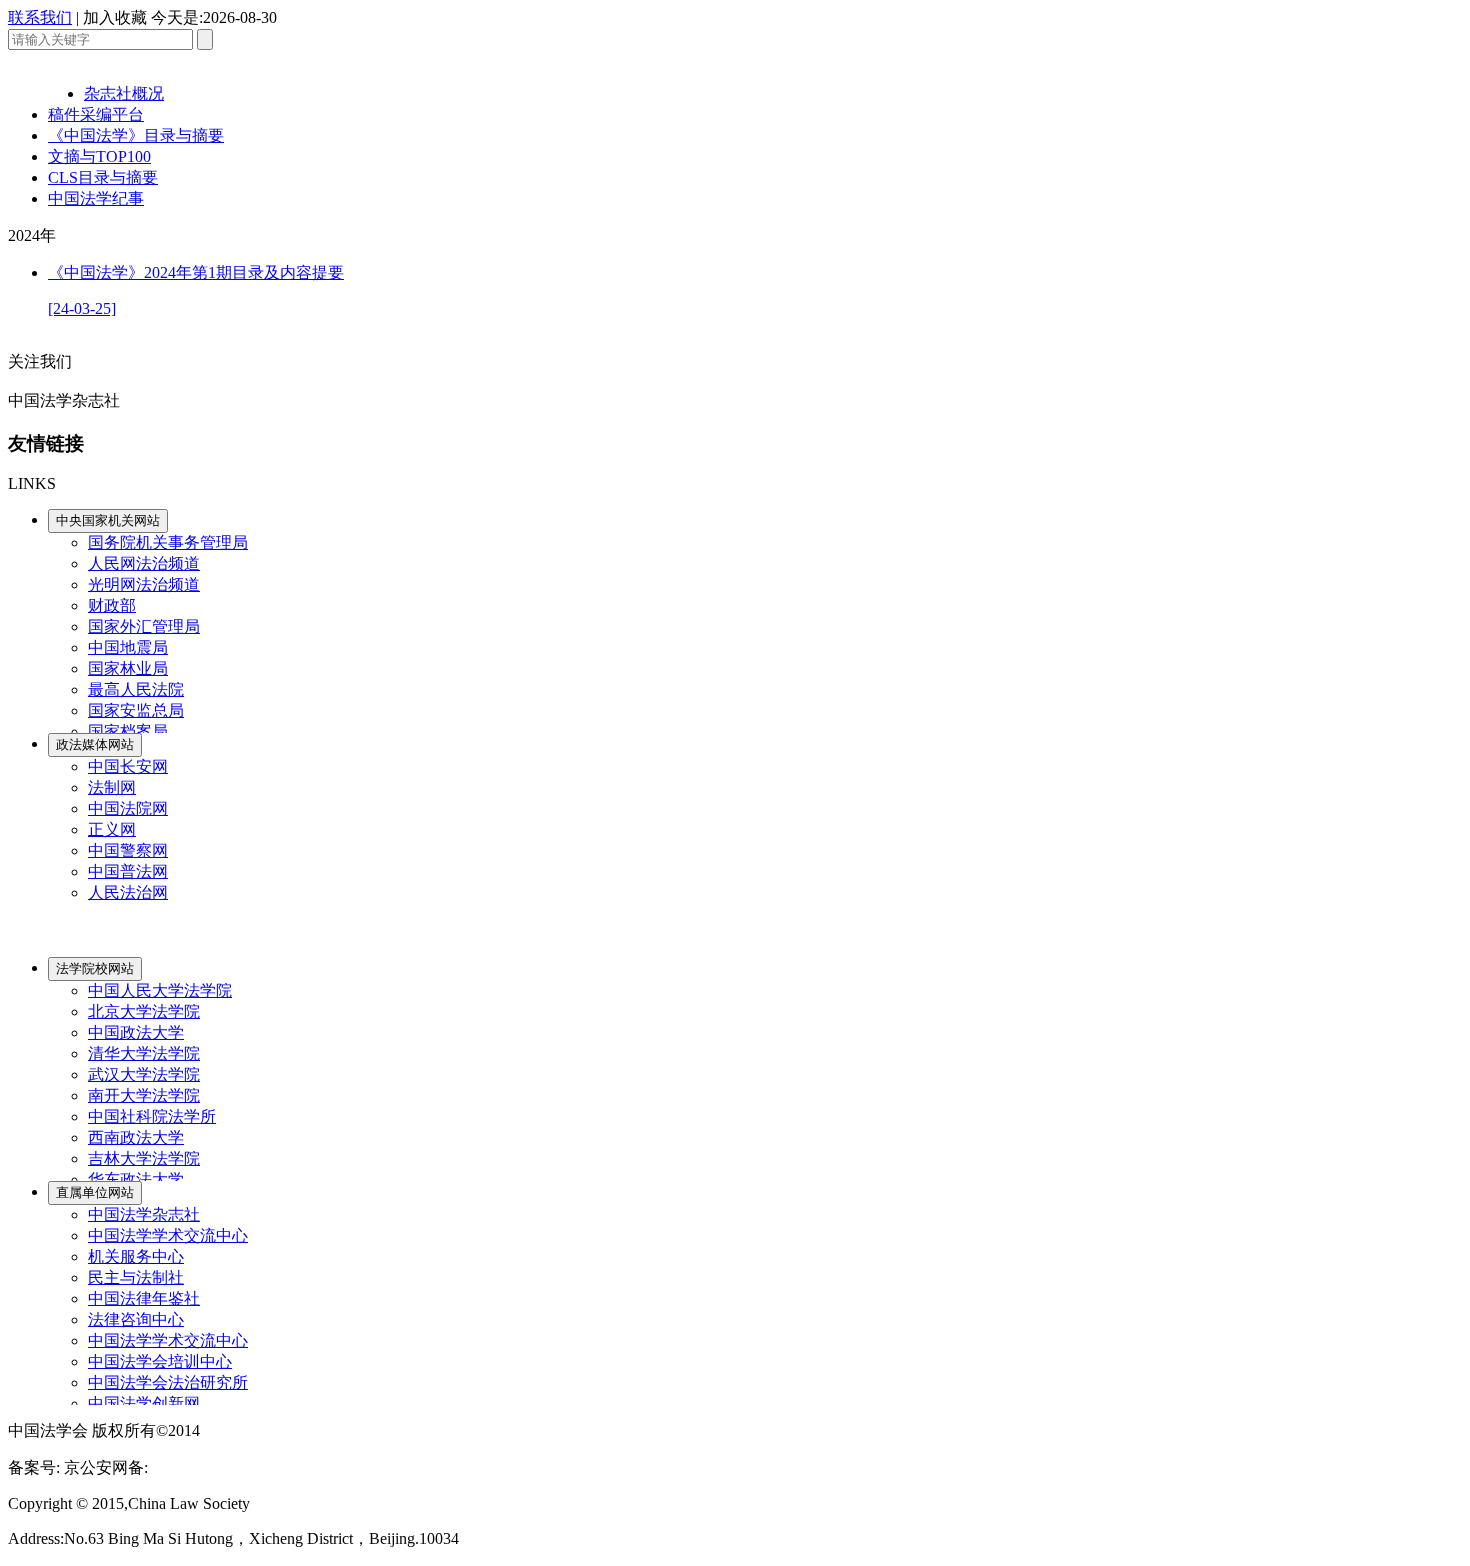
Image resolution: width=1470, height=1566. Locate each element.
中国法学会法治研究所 (168, 1382)
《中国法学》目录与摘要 (136, 135)
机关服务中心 (136, 1256)
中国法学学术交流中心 (168, 1235)
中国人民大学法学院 (160, 990)
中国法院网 (128, 808)
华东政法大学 (136, 1179)
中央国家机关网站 (108, 520)
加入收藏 (115, 17)
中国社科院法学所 (152, 1116)
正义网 (112, 829)
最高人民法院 (136, 689)
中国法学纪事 (96, 198)
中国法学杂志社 (144, 1214)
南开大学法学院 (144, 1095)
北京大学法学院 (144, 1011)
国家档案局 (128, 731)
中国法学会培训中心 (160, 1361)
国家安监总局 (136, 710)
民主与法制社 (136, 1277)
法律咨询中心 (136, 1319)
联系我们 (40, 17)
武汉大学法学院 (144, 1074)
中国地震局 (128, 647)
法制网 (112, 787)
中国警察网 (128, 850)
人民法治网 (128, 892)
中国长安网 (128, 766)
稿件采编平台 (96, 114)
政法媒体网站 (95, 744)
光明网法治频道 (144, 584)
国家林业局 (128, 668)
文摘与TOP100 (99, 156)
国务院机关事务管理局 (168, 542)
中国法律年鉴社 (144, 1298)
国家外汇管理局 (144, 626)
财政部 (112, 605)
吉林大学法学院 (144, 1158)
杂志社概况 (124, 93)
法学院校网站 (95, 968)
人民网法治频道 (144, 563)
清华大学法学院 (144, 1053)
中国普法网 (128, 871)
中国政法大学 (136, 1032)
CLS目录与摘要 (103, 177)
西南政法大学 (136, 1137)
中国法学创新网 (144, 1403)
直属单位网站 (95, 1192)
